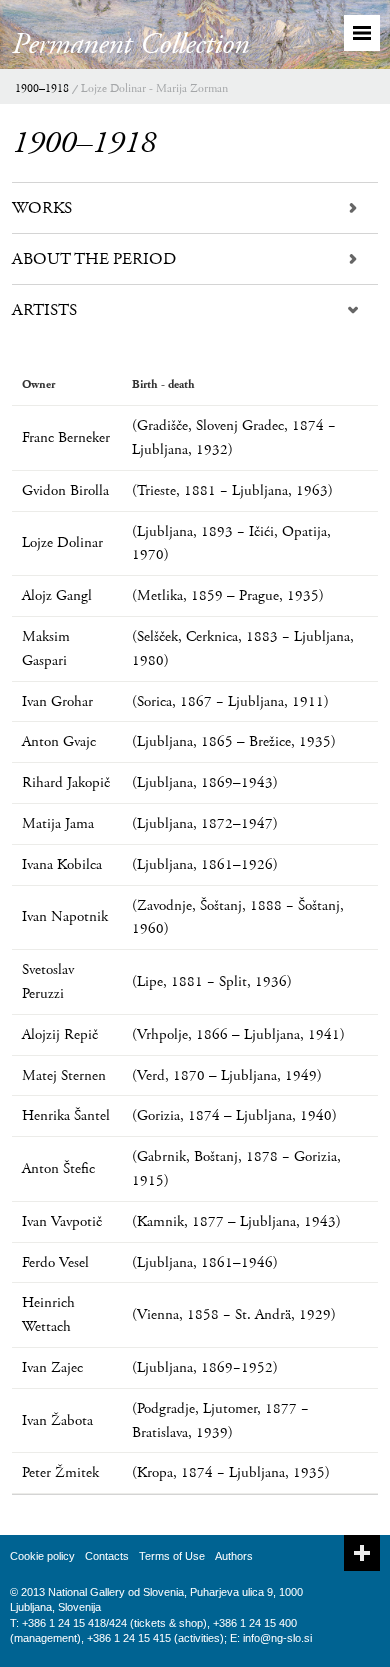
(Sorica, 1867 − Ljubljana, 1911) (230, 701)
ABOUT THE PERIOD (94, 259)
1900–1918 (42, 88)
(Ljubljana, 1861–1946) (205, 1262)
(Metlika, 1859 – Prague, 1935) (228, 595)
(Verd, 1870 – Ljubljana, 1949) (227, 1075)
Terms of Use (172, 1556)
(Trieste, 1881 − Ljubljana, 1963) (232, 490)
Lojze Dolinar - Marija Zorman (154, 88)
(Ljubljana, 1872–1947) (205, 823)
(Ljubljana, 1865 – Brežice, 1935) (234, 741)
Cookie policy (42, 1556)
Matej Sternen (64, 1075)
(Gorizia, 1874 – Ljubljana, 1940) (234, 1115)
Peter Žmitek (60, 1472)
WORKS (42, 208)
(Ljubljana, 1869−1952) (205, 1367)
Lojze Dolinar (62, 542)
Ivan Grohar (57, 701)
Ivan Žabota (57, 1420)
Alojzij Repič (60, 1034)
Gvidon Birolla (65, 490)
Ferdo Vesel (55, 1262)
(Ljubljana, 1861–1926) (205, 864)
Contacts (107, 1556)
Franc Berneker (66, 437)
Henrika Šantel (66, 1115)
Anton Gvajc (59, 741)
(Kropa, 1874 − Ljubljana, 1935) (231, 1472)
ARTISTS (44, 310)
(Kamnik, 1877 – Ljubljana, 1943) (236, 1221)
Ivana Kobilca (62, 864)
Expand (362, 1553)
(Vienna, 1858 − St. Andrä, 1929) (234, 1314)
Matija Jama (58, 823)
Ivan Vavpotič (62, 1221)
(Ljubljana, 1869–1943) (205, 782)
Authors (234, 1556)
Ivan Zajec (52, 1367)
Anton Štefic (58, 1168)
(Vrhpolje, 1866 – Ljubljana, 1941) (238, 1034)
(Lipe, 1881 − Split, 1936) (212, 981)
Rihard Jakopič (66, 782)
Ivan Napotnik (65, 916)
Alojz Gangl (57, 595)
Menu (362, 33)
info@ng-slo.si (277, 1638)
